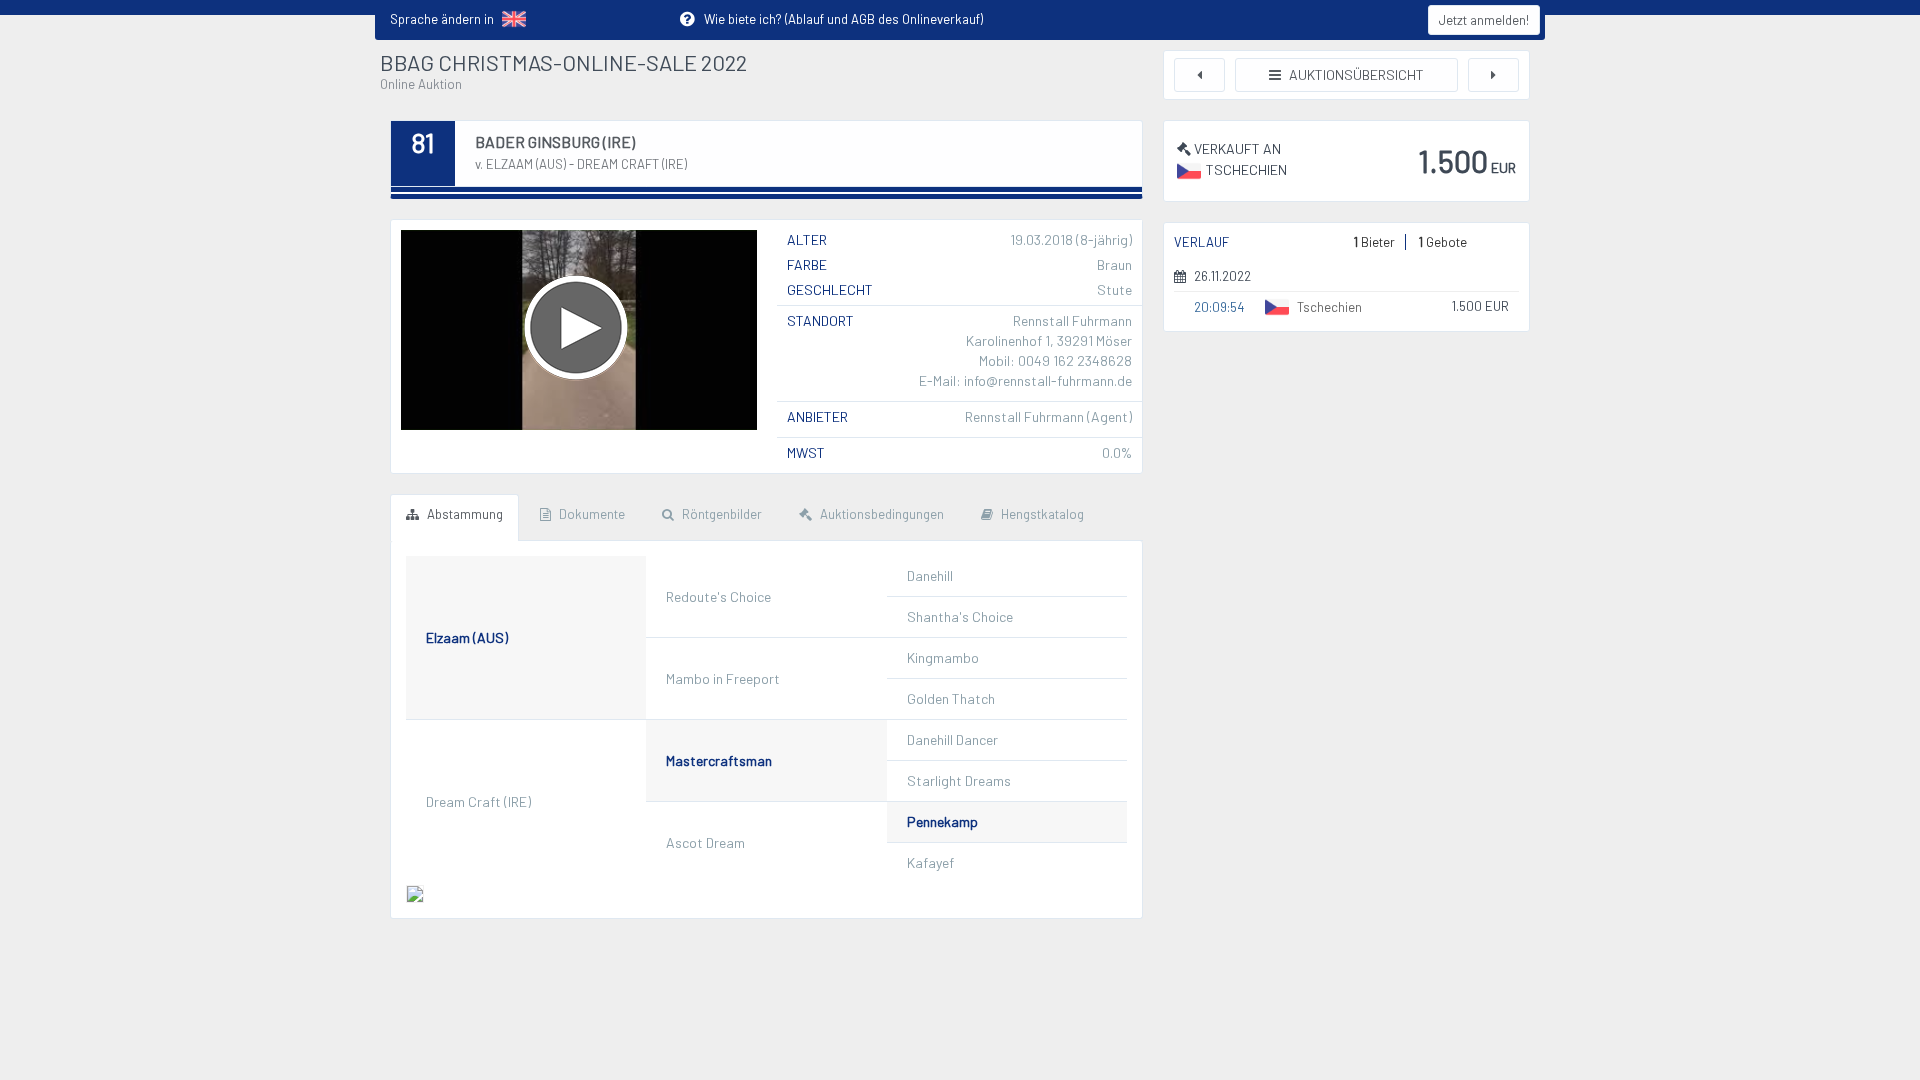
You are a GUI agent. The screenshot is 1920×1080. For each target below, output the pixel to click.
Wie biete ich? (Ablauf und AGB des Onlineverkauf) (831, 19)
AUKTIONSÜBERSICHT (1355, 74)
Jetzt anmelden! (1484, 20)
